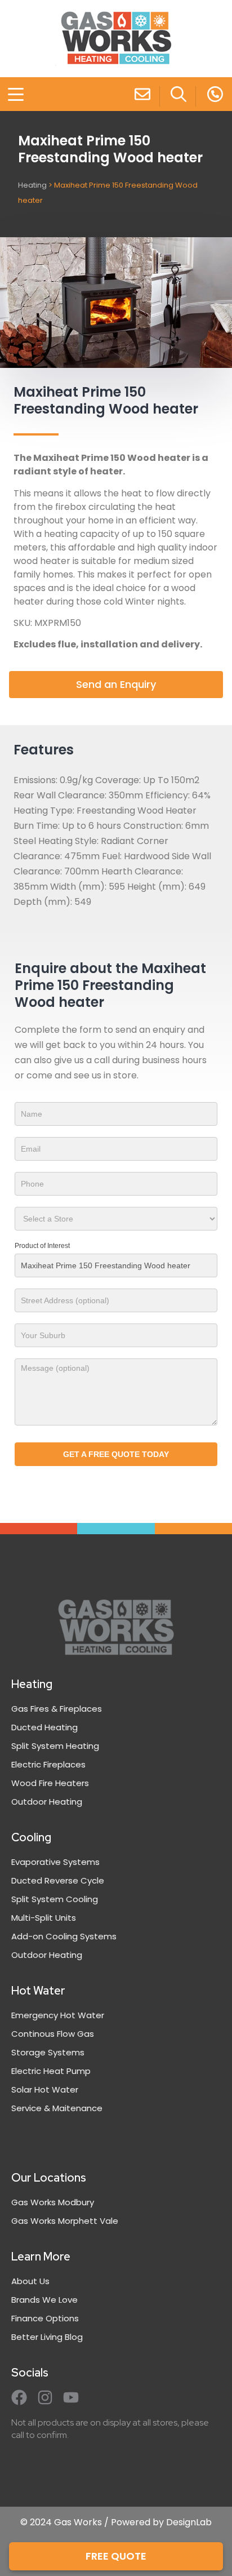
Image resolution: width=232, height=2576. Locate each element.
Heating (32, 185)
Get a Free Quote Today (116, 1454)
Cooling (31, 1837)
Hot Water (38, 1991)
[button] (9, 96)
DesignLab (189, 2522)
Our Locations (49, 2178)
